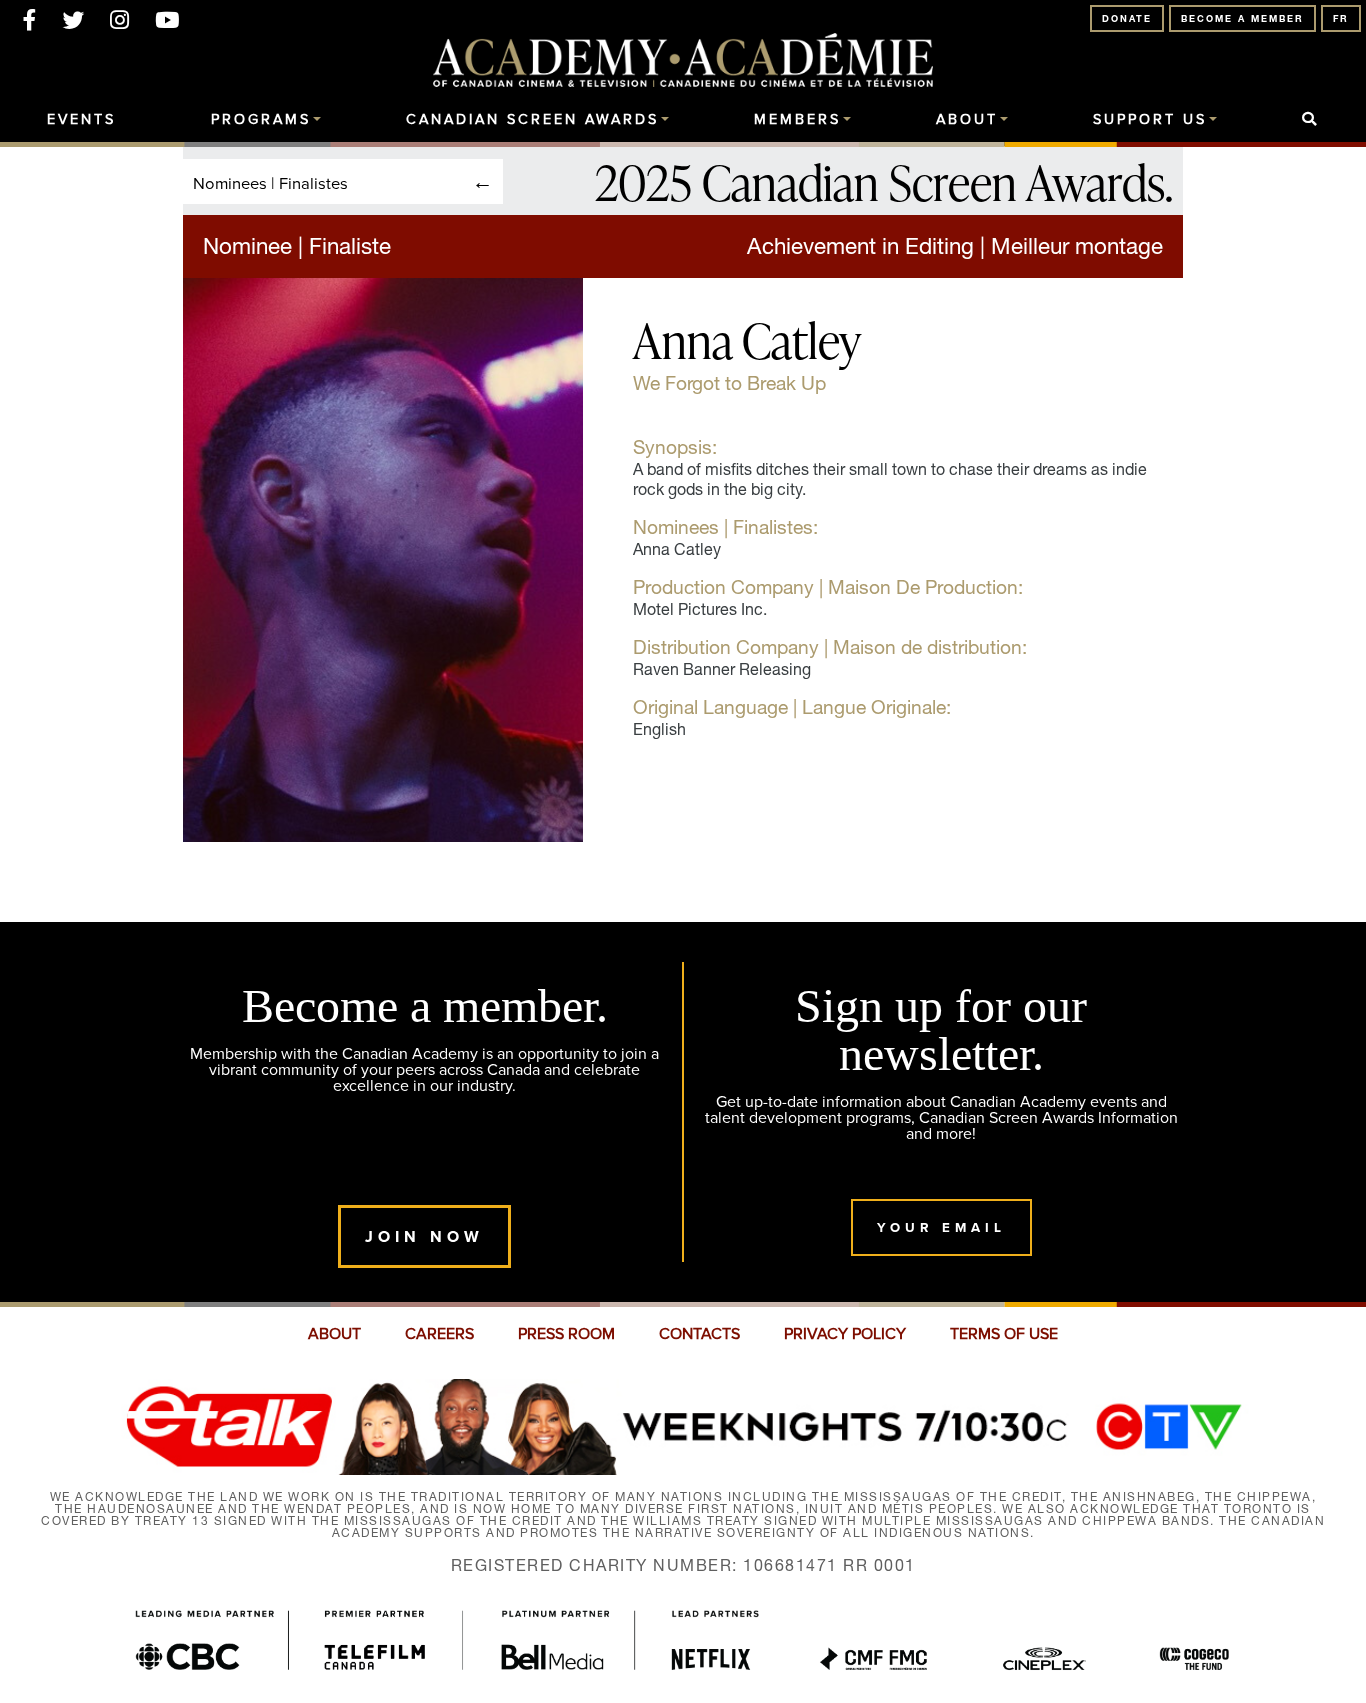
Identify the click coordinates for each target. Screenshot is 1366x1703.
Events (81, 120)
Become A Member (1242, 18)
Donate (1127, 18)
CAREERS (439, 1334)
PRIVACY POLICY (845, 1334)
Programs (261, 120)
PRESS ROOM (566, 1334)
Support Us (1150, 120)
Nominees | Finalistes (270, 182)
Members (797, 120)
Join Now (424, 1236)
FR (1341, 18)
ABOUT (334, 1334)
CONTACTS (699, 1334)
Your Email (941, 1227)
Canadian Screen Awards (532, 120)
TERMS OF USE (1004, 1334)
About (967, 120)
